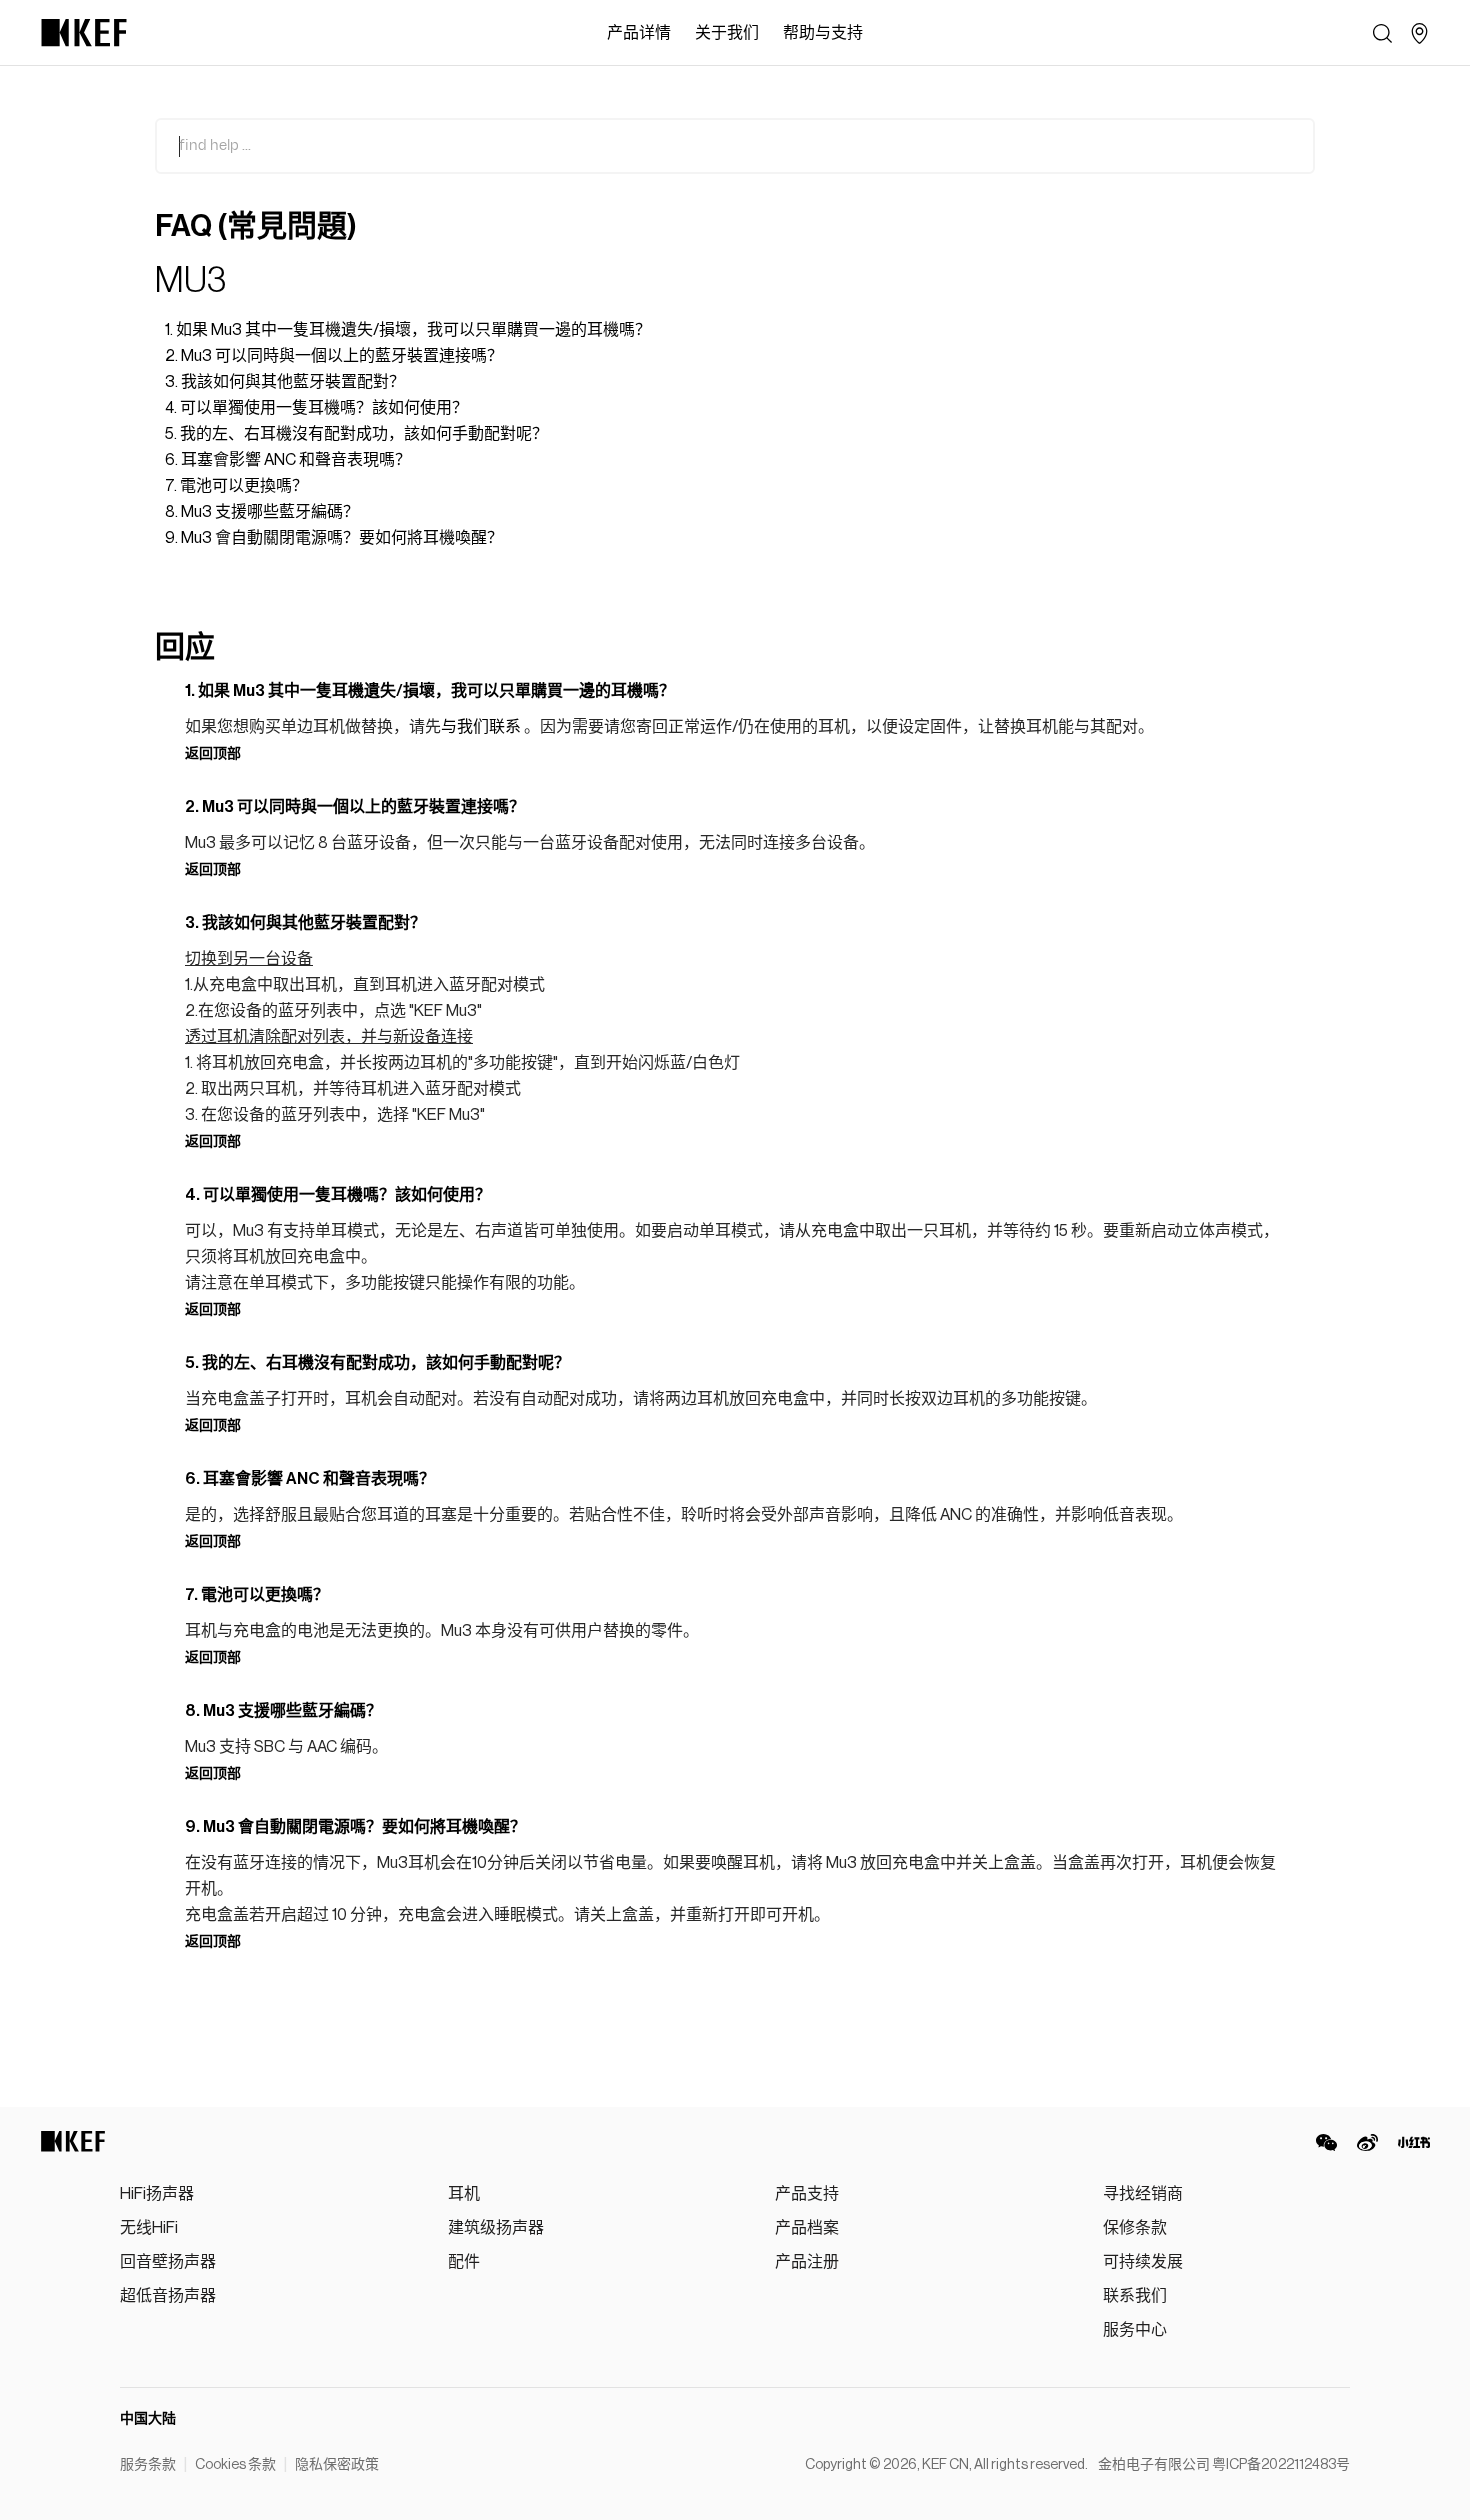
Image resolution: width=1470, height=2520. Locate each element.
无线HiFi (149, 2228)
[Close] (885, 33)
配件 (464, 2262)
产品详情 (639, 33)
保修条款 (1135, 2228)
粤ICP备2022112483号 (1281, 2465)
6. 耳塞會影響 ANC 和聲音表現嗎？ (288, 460)
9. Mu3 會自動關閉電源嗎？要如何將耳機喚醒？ (334, 538)
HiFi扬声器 (157, 2194)
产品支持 (807, 2194)
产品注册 (807, 2262)
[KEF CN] (84, 33)
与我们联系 (481, 727)
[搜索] (1382, 33)
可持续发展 (1143, 2262)
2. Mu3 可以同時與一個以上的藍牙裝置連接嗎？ (334, 356)
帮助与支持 (823, 33)
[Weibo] (1367, 2142)
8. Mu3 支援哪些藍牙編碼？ (262, 512)
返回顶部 (213, 754)
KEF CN (945, 2465)
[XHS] (1414, 2142)
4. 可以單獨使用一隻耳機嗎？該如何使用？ (316, 408)
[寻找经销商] (1419, 33)
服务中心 (1135, 2330)
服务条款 (148, 2465)
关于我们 (727, 33)
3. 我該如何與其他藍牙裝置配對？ (285, 382)
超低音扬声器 (168, 2296)
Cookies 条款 (235, 2465)
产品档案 (807, 2228)
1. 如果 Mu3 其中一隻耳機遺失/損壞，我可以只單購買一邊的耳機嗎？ (408, 330)
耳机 (464, 2194)
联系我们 (1135, 2296)
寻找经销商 (1143, 2194)
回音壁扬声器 (168, 2262)
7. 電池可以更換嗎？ (236, 486)
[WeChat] (1326, 2142)
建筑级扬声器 (496, 2228)
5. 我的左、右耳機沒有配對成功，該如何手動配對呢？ (356, 434)
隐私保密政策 (337, 2465)
